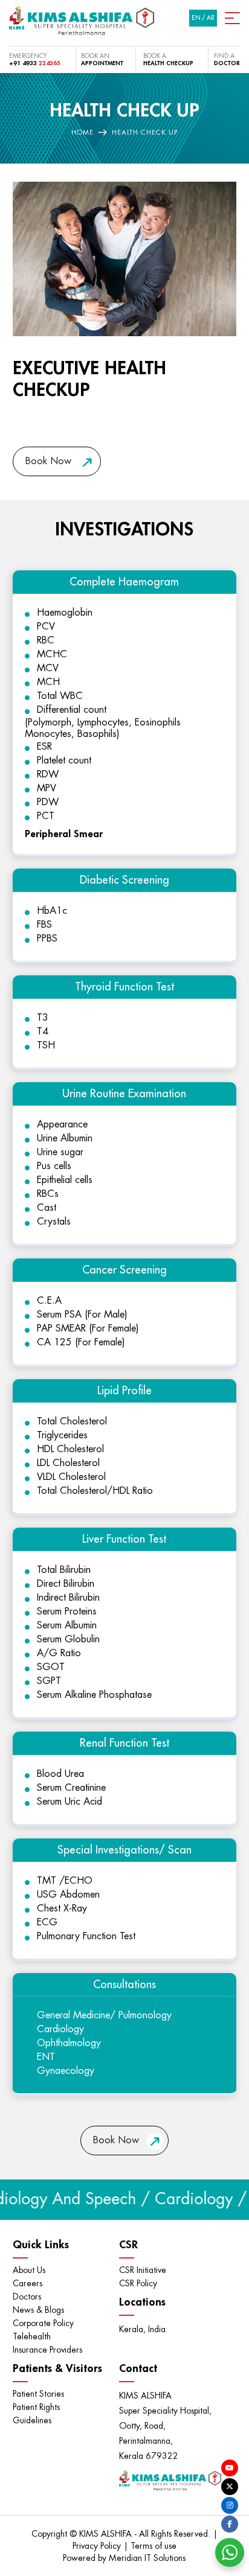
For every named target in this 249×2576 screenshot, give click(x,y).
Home (82, 132)
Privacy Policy (98, 2546)
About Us (29, 2270)
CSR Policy (138, 2283)
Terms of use (154, 2546)
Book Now (48, 461)
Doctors (27, 2297)
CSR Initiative (143, 2270)
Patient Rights (36, 2407)
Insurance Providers (47, 2350)
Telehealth (32, 2336)
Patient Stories (38, 2394)
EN (196, 18)
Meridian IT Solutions (147, 2558)
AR (211, 18)
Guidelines (32, 2420)
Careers (27, 2283)
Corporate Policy (43, 2323)
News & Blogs (38, 2310)
